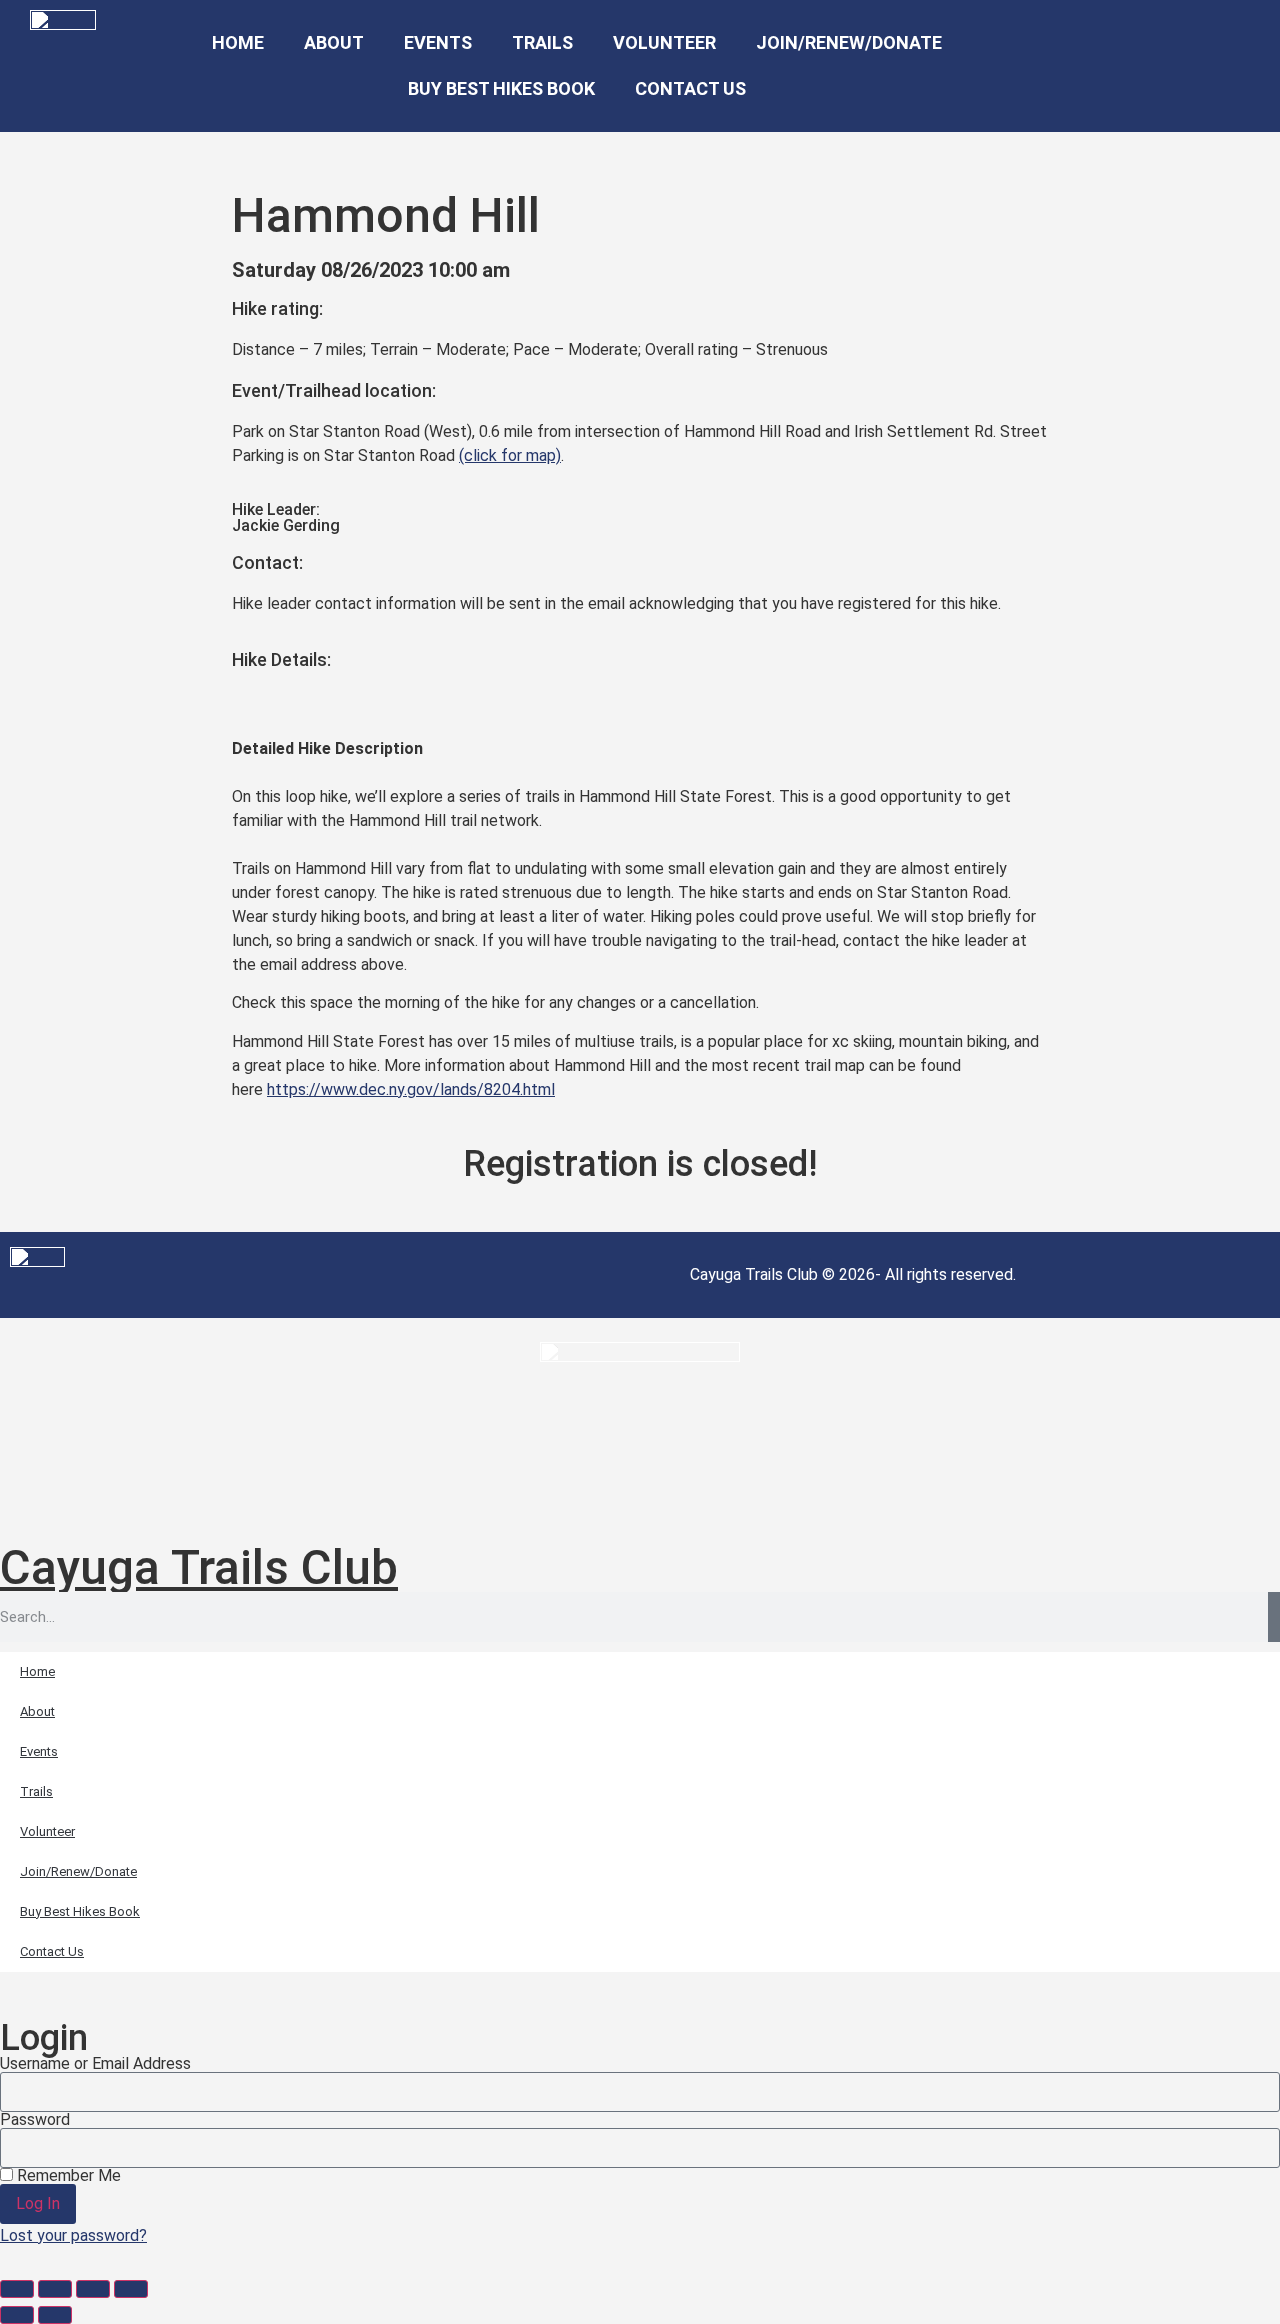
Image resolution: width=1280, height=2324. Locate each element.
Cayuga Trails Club (199, 1567)
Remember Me (67, 2176)
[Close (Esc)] (131, 2289)
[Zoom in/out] (17, 2289)
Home (238, 42)
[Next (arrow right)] (55, 2315)
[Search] (1274, 1617)
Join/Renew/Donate (849, 42)
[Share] (93, 2289)
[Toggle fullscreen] (55, 2289)
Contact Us (690, 88)
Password (35, 2120)
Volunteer (664, 42)
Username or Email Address (95, 2064)
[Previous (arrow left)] (17, 2315)
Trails (542, 42)
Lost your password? (73, 2235)
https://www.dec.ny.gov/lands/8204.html (411, 1089)
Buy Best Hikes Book (501, 88)
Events (438, 42)
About (334, 42)
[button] (1093, 66)
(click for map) (510, 455)
